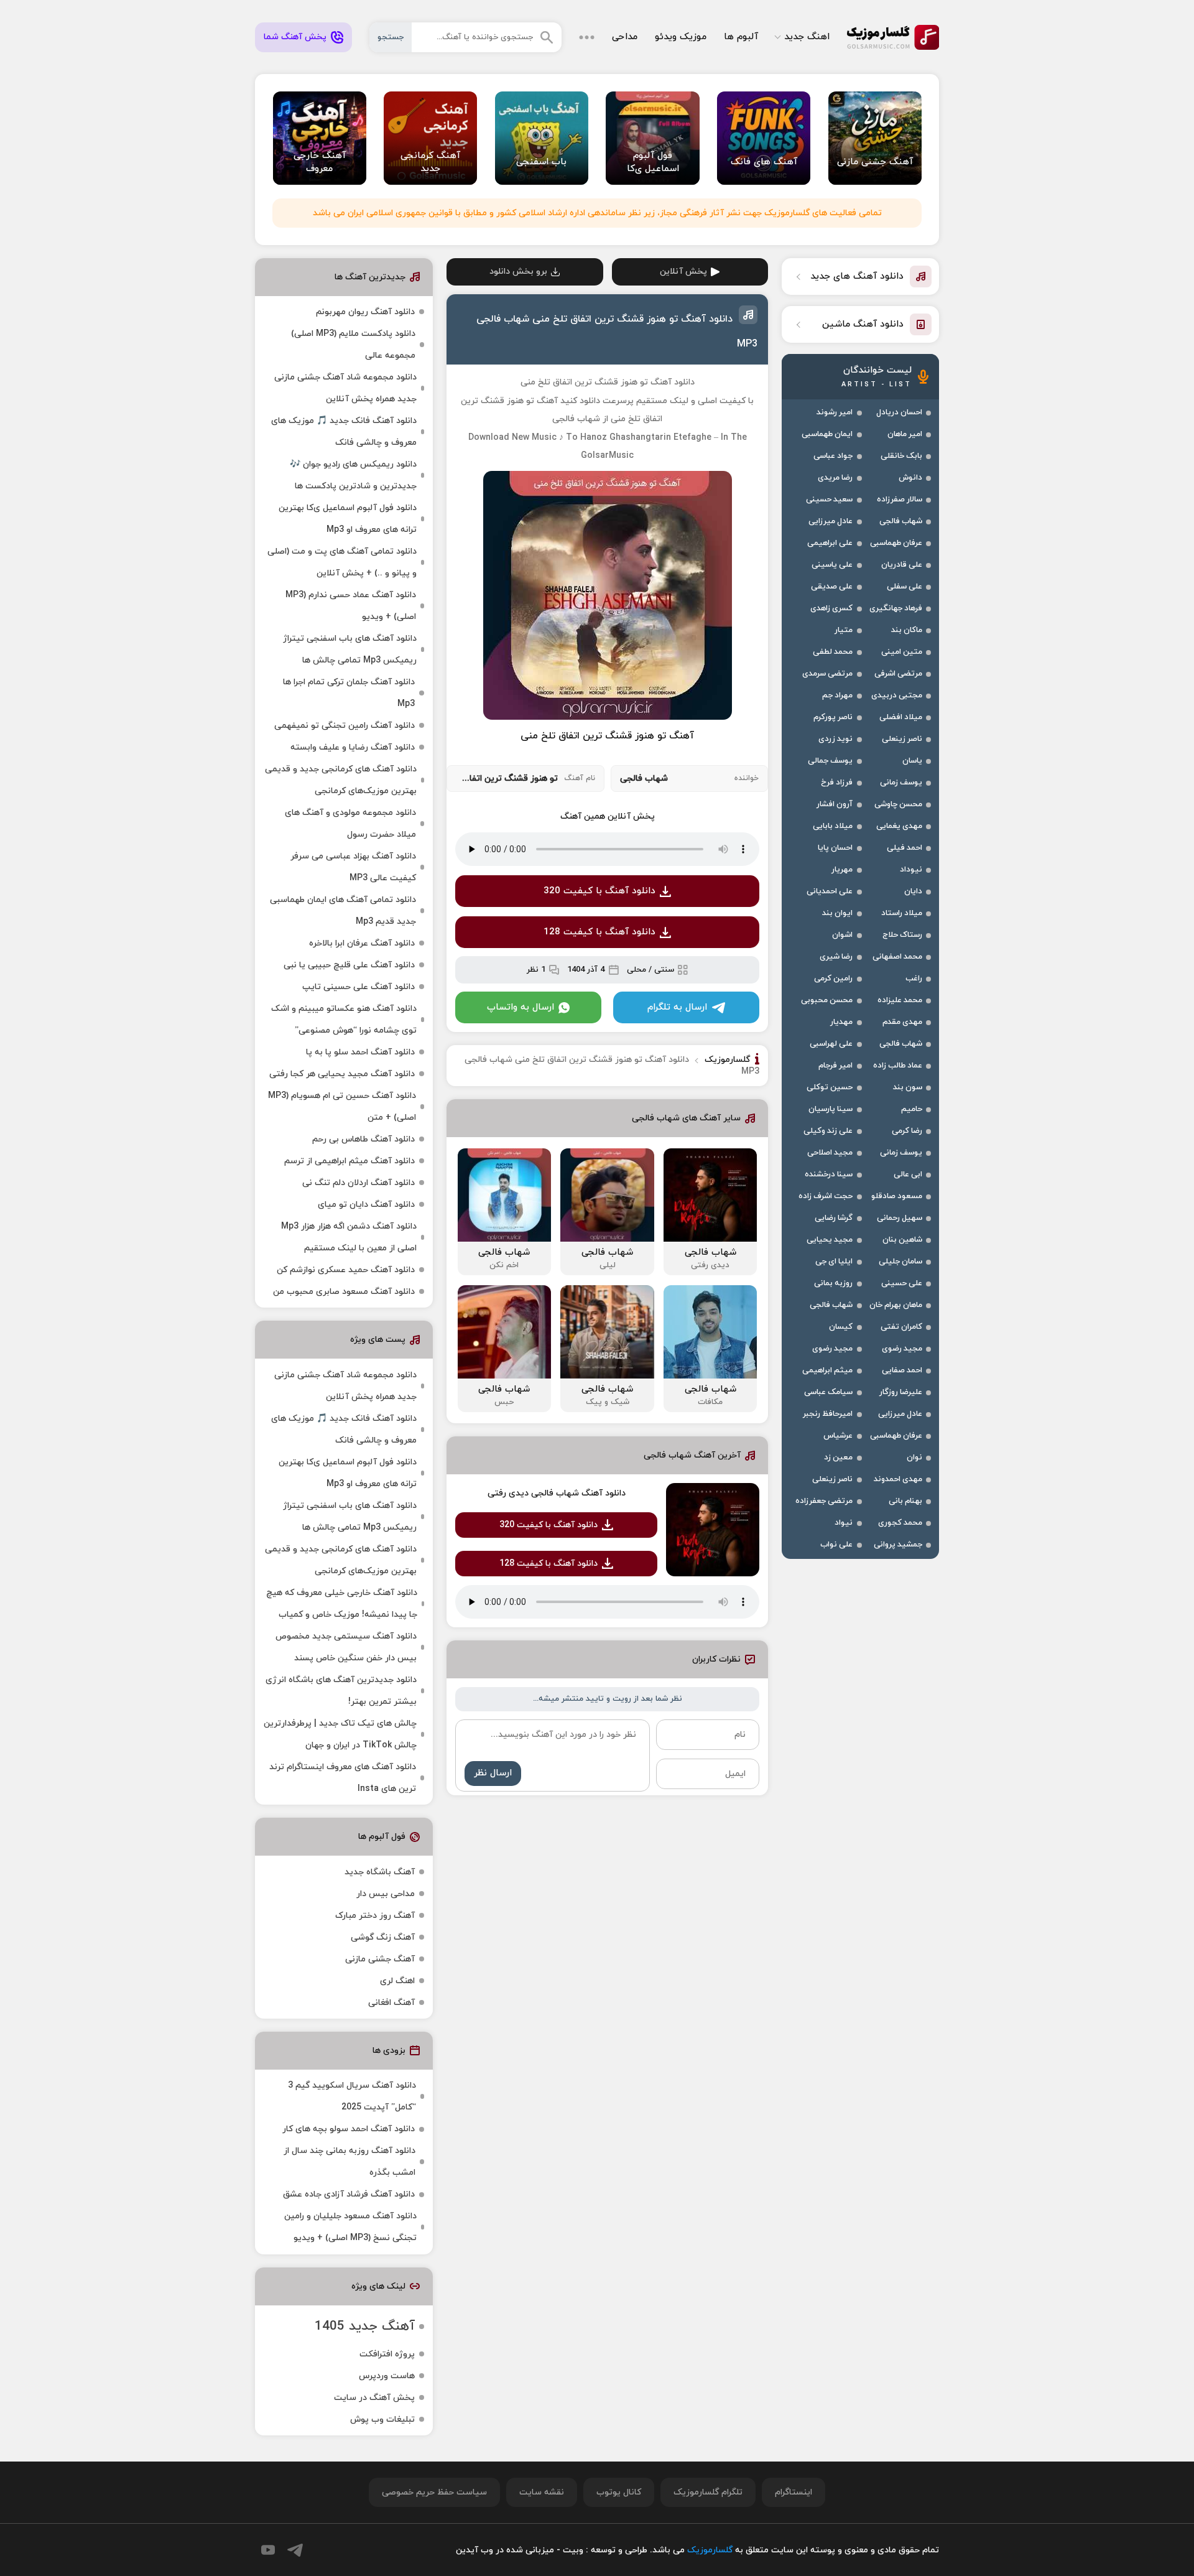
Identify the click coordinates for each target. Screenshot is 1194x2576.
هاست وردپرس (387, 2376)
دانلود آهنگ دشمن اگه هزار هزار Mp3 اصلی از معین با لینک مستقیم (349, 1237)
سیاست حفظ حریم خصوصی (434, 2492)
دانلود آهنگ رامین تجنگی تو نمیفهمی (345, 726)
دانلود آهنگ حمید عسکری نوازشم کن (346, 1270)
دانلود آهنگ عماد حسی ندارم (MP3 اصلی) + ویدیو (351, 606)
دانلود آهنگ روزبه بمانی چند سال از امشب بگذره (349, 2162)
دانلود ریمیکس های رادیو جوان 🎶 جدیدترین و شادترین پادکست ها (353, 475)
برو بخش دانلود (518, 272)
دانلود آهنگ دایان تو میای (366, 1205)
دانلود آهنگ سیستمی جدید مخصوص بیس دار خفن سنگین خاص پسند (346, 1647)
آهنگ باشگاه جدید (380, 1872)
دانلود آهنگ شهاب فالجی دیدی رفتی (557, 1493)
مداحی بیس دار (386, 1894)
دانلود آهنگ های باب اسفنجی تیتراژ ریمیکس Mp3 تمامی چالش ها (350, 649)
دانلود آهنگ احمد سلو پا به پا (360, 1052)
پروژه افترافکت (387, 2354)
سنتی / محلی (650, 970)
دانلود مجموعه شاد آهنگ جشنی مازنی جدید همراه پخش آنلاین (345, 388)
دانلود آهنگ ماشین (863, 324)
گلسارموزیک (893, 37)
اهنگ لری (397, 1981)
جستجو (391, 37)
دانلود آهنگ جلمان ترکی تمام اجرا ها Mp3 (349, 693)
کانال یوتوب (619, 2492)
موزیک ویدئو (681, 37)
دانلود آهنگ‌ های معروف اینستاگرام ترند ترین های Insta (343, 1778)
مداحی (625, 37)
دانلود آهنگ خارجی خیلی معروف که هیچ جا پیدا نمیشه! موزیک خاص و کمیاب (342, 1604)
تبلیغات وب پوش (382, 2420)
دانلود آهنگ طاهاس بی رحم (363, 1139)
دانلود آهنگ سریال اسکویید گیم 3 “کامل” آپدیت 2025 (352, 2096)
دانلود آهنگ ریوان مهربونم (365, 312)
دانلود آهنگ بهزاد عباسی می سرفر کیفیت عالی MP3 (353, 867)
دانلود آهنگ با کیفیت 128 (599, 932)
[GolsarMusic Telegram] (295, 2550)
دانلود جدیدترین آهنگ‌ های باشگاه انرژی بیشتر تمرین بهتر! (341, 1691)
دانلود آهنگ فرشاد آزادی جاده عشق (349, 2194)
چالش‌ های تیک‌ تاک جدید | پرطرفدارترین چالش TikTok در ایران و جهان (340, 1734)
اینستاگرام (794, 2492)
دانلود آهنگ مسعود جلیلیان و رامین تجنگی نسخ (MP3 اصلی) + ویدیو (350, 2227)
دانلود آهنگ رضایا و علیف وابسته (353, 747)
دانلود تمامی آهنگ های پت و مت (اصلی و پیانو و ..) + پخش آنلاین (342, 562)
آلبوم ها (741, 37)
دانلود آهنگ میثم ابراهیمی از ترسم (349, 1161)
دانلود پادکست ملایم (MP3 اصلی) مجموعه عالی (353, 345)
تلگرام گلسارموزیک (708, 2492)
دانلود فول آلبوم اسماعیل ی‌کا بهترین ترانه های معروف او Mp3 (348, 519)
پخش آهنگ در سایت (374, 2398)
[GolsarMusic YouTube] (268, 2550)
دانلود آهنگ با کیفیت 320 (599, 891)
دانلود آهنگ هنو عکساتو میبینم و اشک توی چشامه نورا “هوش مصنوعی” (344, 1020)
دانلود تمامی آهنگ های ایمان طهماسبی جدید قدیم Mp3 (343, 911)
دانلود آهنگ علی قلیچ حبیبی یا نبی (349, 965)
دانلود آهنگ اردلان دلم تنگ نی (359, 1183)
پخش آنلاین (683, 272)
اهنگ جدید (807, 37)
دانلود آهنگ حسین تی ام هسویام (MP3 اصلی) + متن (342, 1107)
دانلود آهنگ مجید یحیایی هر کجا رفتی (342, 1074)
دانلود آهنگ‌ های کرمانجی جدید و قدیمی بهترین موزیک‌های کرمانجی (341, 780)
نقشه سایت (542, 2492)
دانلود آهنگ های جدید (857, 277)
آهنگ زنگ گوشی (383, 1937)
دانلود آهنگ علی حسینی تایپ (359, 987)
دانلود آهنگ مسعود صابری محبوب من (344, 1292)
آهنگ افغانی (391, 2003)
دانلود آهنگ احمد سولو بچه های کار (349, 2129)
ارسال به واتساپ (521, 1007)
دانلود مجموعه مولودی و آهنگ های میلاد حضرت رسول (350, 824)
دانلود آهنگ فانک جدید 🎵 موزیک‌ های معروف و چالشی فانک (344, 432)
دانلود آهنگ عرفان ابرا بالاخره (362, 943)
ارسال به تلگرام (677, 1007)
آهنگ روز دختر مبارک (375, 1916)
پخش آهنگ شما (295, 37)
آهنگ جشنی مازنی (380, 1959)
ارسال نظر (493, 1773)
